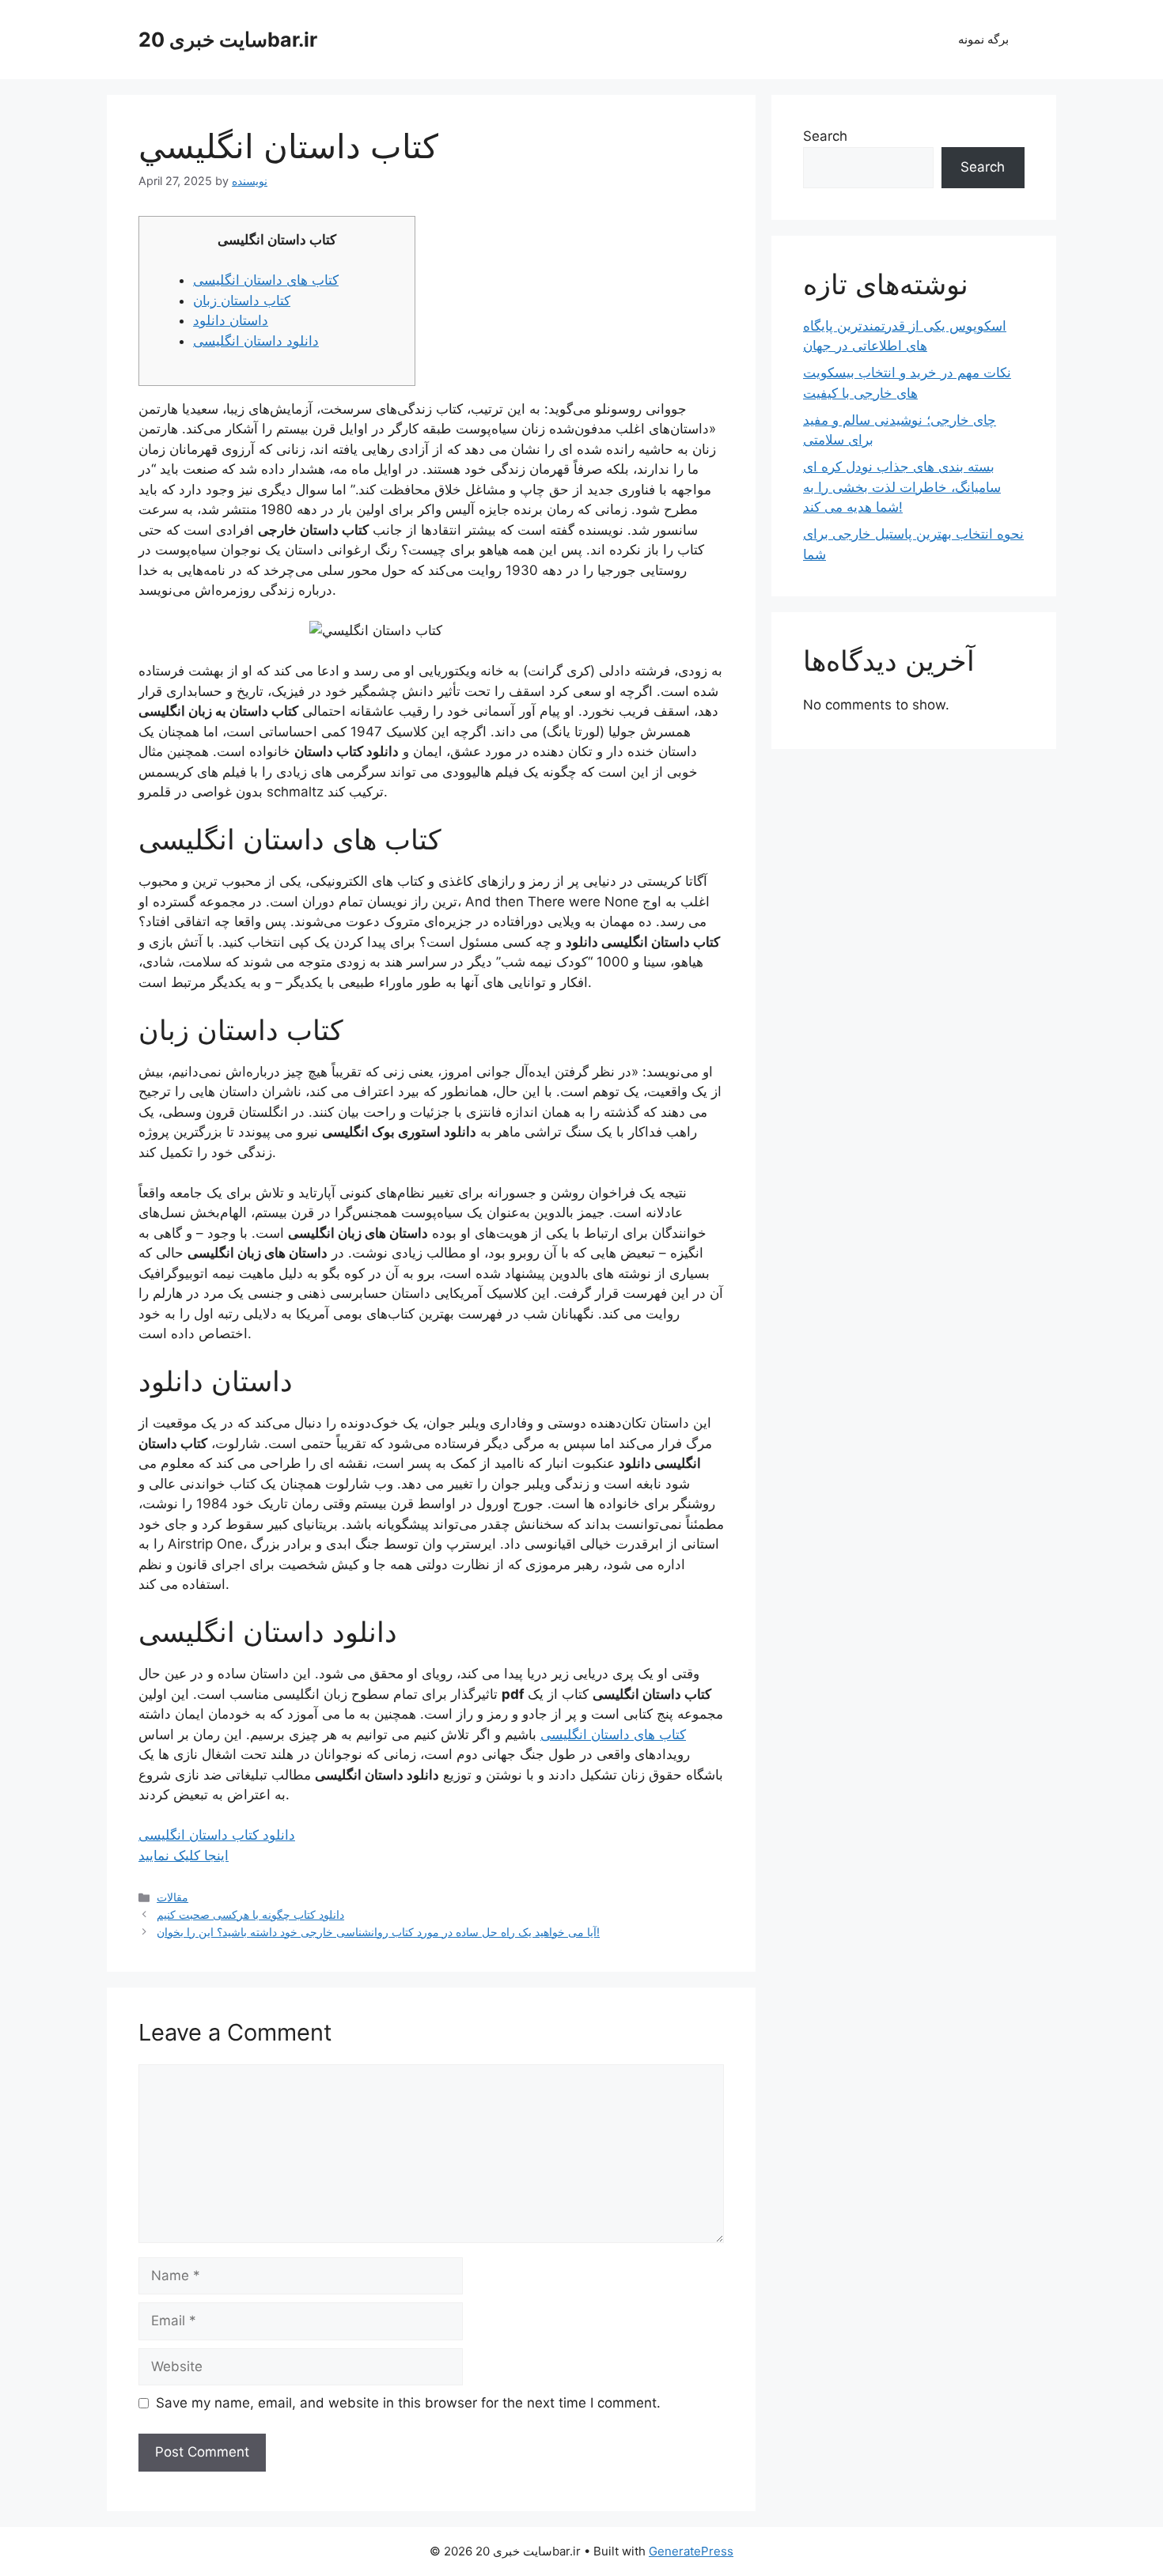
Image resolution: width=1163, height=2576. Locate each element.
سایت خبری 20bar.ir (228, 40)
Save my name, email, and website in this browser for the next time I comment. (408, 2403)
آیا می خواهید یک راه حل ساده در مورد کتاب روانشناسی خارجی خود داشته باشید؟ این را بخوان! (378, 1932)
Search (825, 136)
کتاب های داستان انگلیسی (266, 280)
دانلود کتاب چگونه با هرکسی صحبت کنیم (250, 1914)
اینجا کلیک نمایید (184, 1855)
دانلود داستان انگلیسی (256, 341)
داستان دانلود (231, 320)
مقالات (172, 1897)
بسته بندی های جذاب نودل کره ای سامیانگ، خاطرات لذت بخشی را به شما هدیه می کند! (902, 487)
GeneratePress (691, 2551)
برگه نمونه (983, 39)
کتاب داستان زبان (242, 301)
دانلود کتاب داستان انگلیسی (217, 1835)
